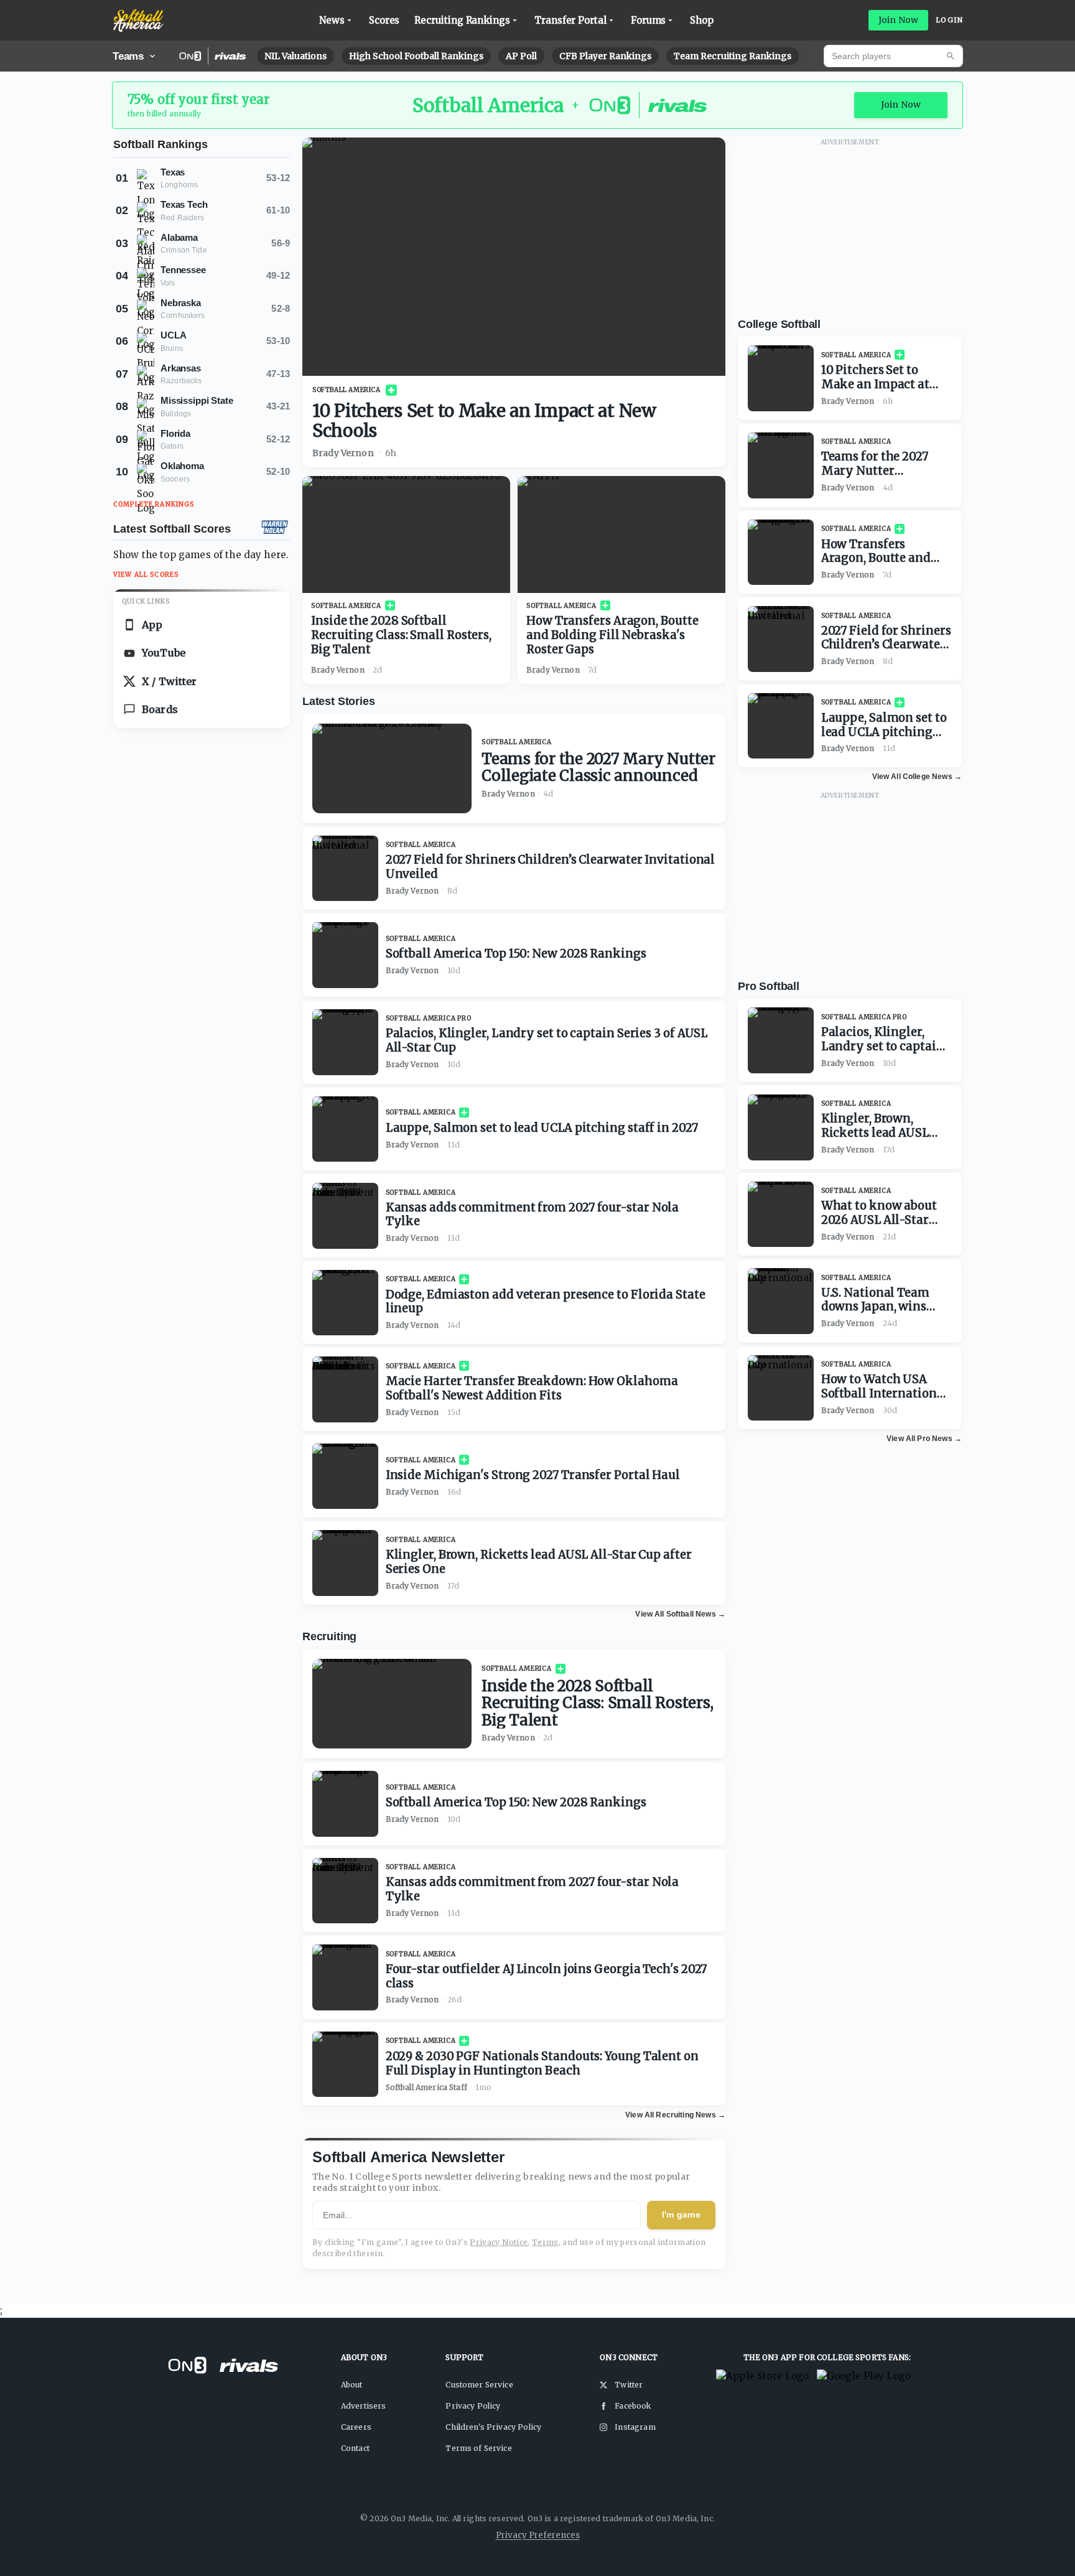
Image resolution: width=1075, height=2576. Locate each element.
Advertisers (364, 2406)
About (352, 2385)
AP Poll (521, 56)
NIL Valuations (296, 56)
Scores (384, 20)
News (332, 20)
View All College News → (917, 777)
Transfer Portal (570, 20)
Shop (702, 20)
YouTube (164, 653)
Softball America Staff (426, 2087)
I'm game (681, 2214)
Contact (355, 2448)
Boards (160, 709)
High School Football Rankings (416, 56)
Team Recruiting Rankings (733, 56)
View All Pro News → (924, 1439)
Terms (545, 2242)
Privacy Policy (473, 2406)
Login (949, 20)
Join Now (898, 20)
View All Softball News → (680, 1614)
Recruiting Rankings (462, 20)
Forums (649, 20)
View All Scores (146, 575)
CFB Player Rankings (605, 56)
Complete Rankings (154, 504)
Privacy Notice (499, 2242)
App (152, 625)
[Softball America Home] (138, 21)
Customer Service (479, 2385)
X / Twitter (170, 681)
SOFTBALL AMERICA (347, 390)
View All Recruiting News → (675, 2115)
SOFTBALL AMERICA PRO (429, 1018)
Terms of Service (478, 2448)
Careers (356, 2427)
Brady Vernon (343, 453)
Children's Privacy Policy (493, 2427)
